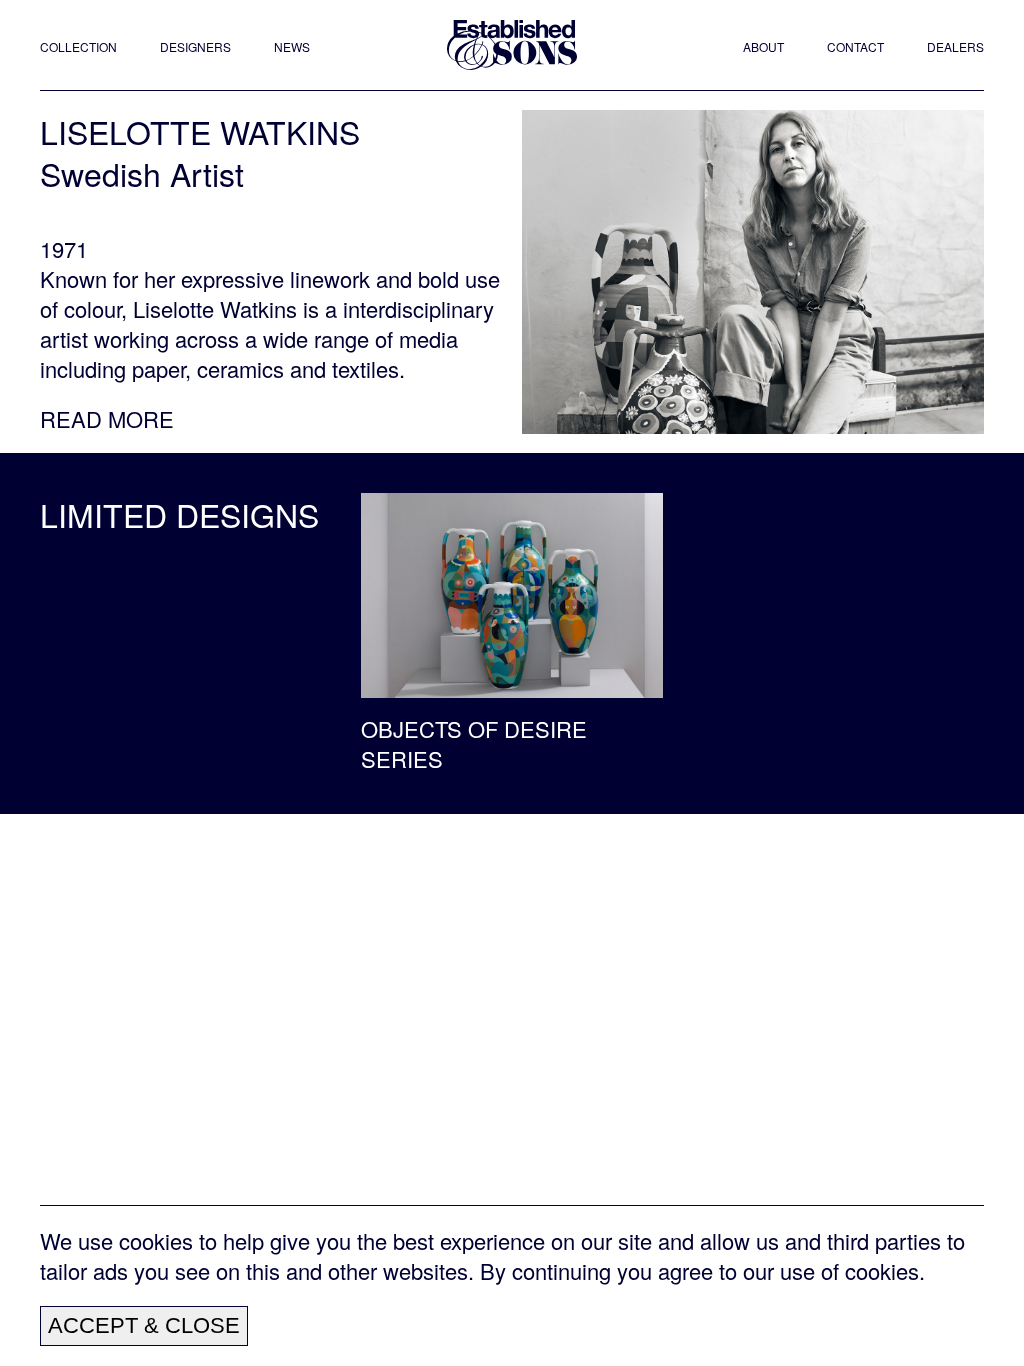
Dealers (955, 47)
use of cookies (849, 1270)
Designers (195, 47)
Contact (855, 47)
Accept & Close (144, 1325)
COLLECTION (78, 47)
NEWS (292, 47)
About (763, 47)
